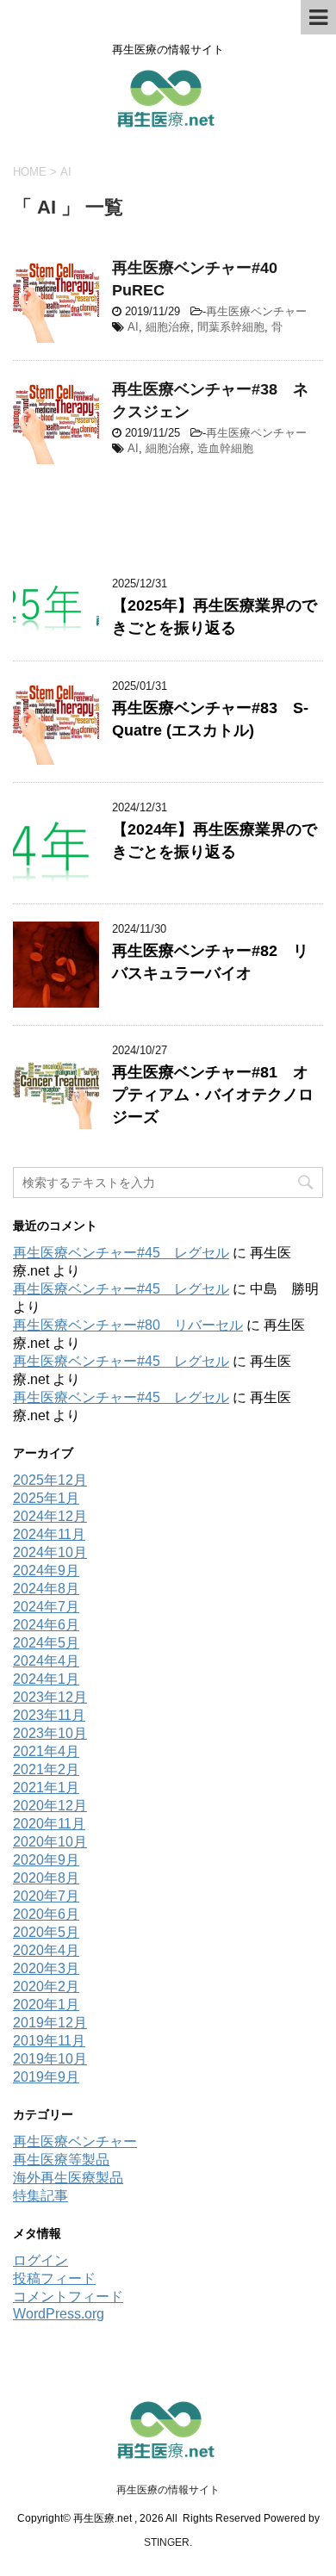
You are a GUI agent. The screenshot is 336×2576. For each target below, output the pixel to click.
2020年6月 (46, 1914)
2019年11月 (49, 2041)
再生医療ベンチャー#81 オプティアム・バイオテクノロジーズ (213, 1095)
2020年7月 (46, 1896)
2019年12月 (50, 2023)
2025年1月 (46, 1498)
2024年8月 (46, 1589)
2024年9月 (46, 1570)
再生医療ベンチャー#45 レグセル (121, 1253)
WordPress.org (59, 2314)
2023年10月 (50, 1733)
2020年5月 (46, 1932)
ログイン (40, 2260)
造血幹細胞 (225, 448)
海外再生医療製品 (68, 2178)
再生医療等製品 (61, 2160)
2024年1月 (46, 1679)
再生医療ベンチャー (256, 311)
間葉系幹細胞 (231, 327)
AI (133, 327)
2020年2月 (46, 1986)
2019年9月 (46, 2077)
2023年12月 (50, 1697)
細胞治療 (168, 327)
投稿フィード (54, 2278)
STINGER (167, 2542)
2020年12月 (50, 1806)
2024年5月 (46, 1643)
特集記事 (40, 2196)
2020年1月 (46, 2005)
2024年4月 (46, 1661)
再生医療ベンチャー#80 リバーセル (128, 1325)
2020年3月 (46, 1968)
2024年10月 (50, 1552)
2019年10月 (50, 2059)
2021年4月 (46, 1751)
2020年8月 (46, 1878)
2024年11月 (49, 1534)
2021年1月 (46, 1788)
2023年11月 (49, 1715)
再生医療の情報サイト (168, 2490)
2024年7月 (46, 1607)
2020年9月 (46, 1860)
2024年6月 (46, 1625)
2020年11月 (49, 1824)
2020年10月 (50, 1842)
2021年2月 (46, 1769)
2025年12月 (50, 1480)
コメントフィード (68, 2297)
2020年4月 (46, 1950)
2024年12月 (50, 1516)
